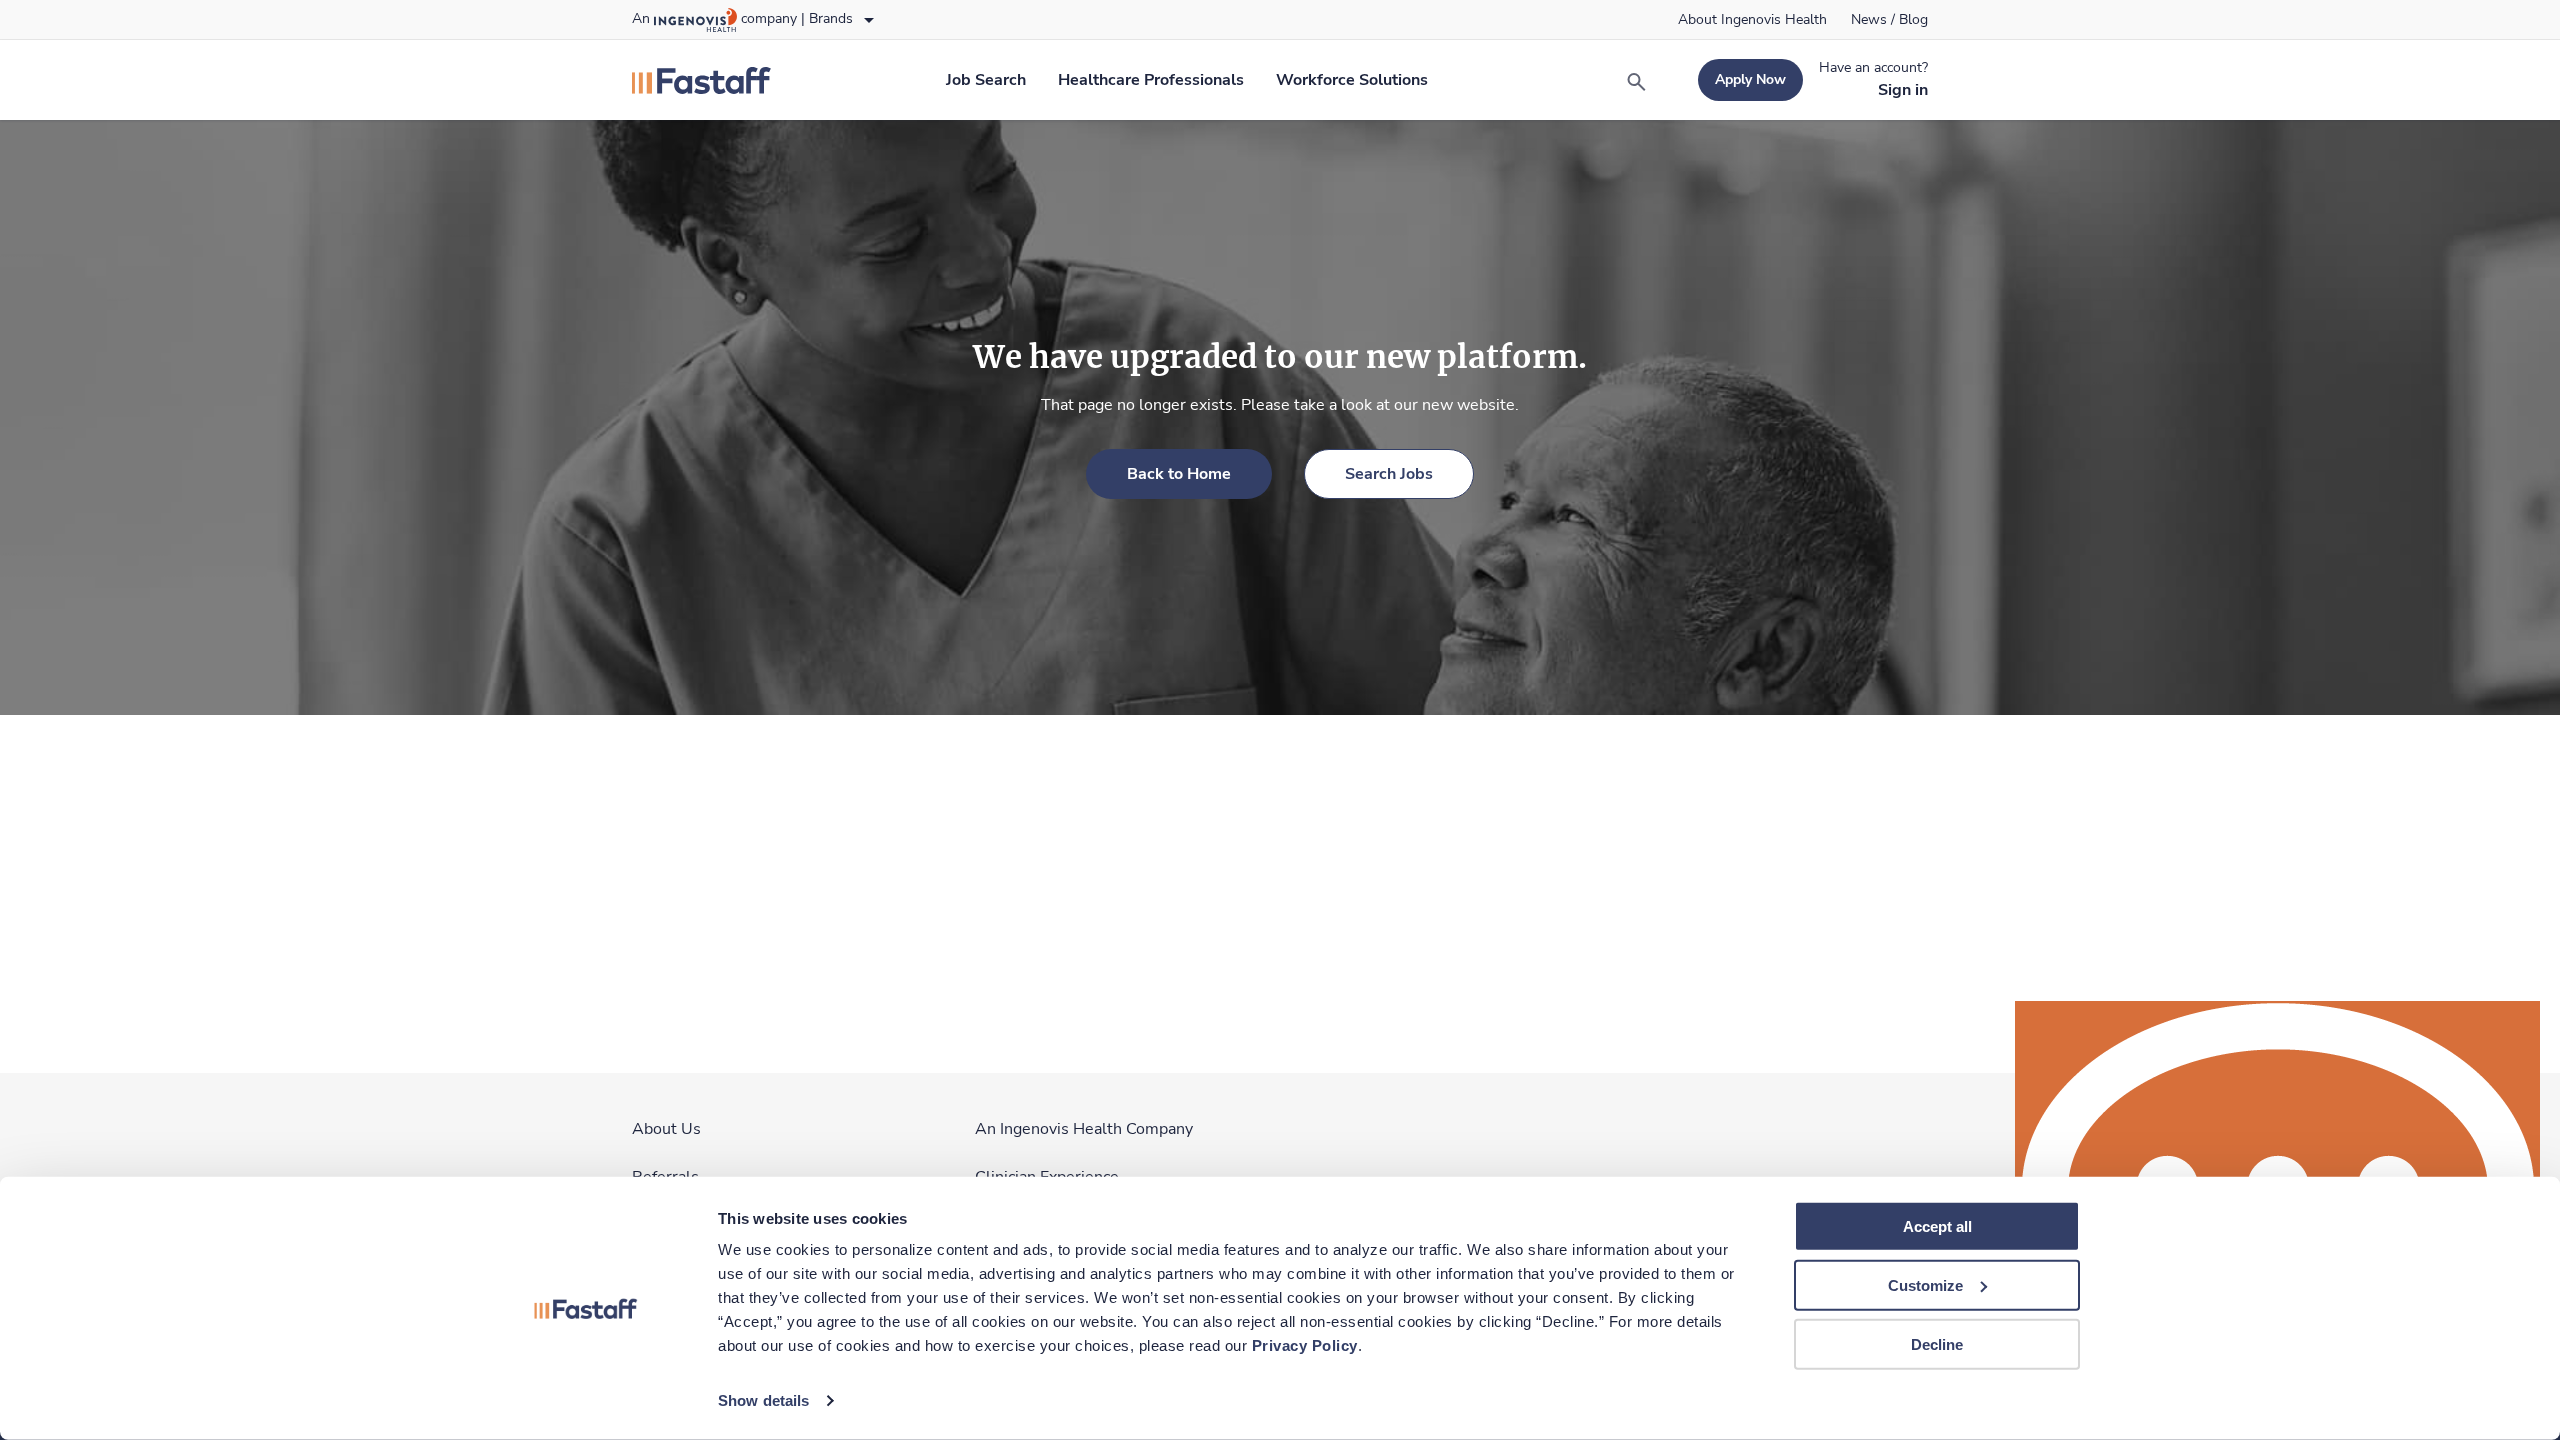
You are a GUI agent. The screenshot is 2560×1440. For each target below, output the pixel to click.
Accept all (1937, 1226)
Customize (1925, 1285)
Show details (763, 1400)
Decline (1937, 1343)
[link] (1752, 20)
